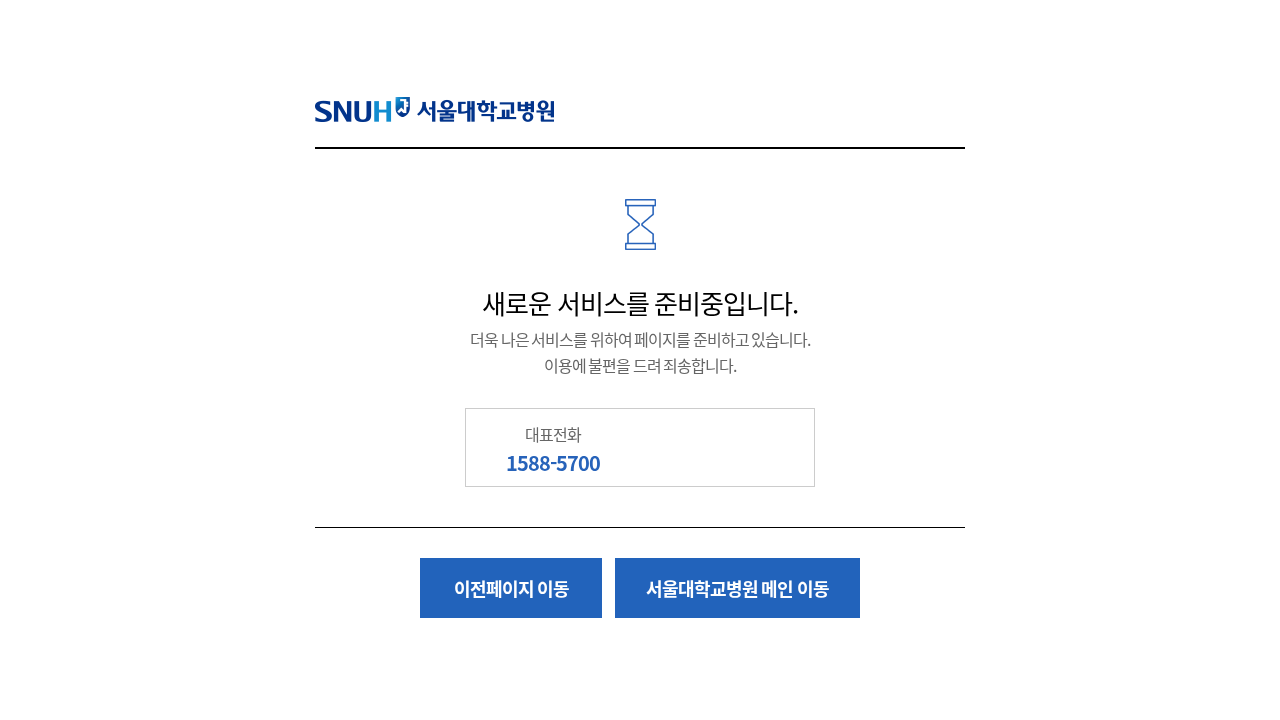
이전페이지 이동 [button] (512, 588)
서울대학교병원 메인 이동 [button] (737, 588)
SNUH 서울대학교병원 (434, 109)
